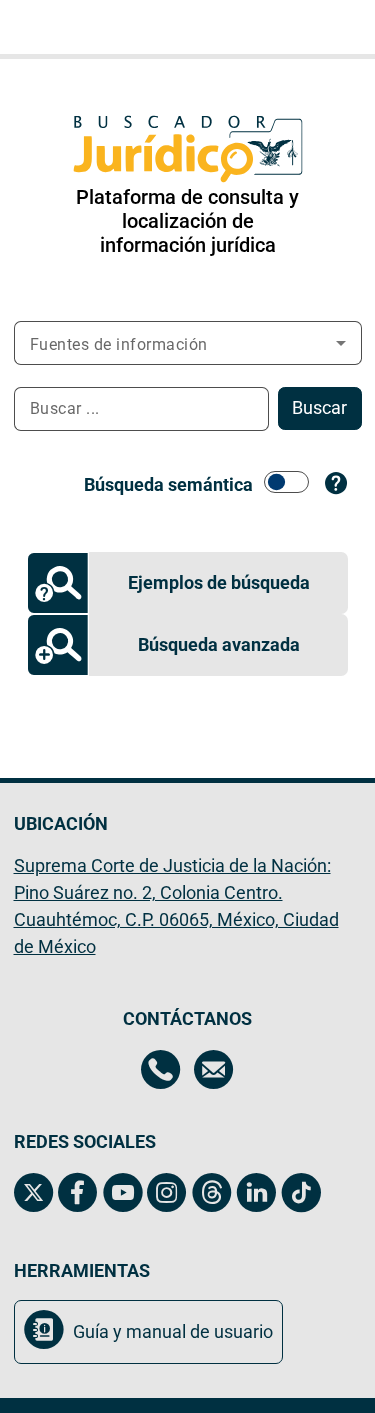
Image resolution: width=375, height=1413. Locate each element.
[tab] (187, 583)
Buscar (319, 407)
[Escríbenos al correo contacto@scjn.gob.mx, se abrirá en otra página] (214, 1072)
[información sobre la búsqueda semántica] (336, 484)
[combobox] (147, 409)
